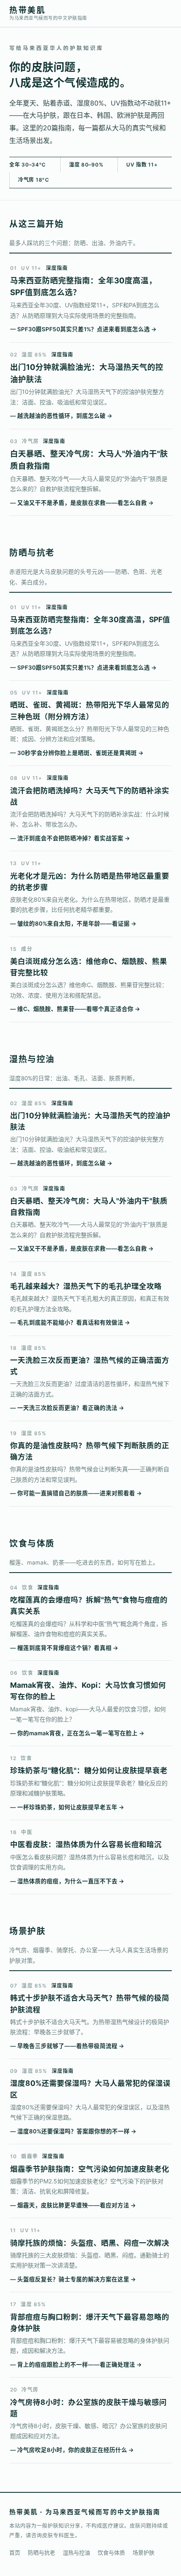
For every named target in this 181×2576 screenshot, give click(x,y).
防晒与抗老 (41, 2552)
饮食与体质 (111, 2552)
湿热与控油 (76, 2552)
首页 (15, 2552)
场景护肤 (144, 2552)
